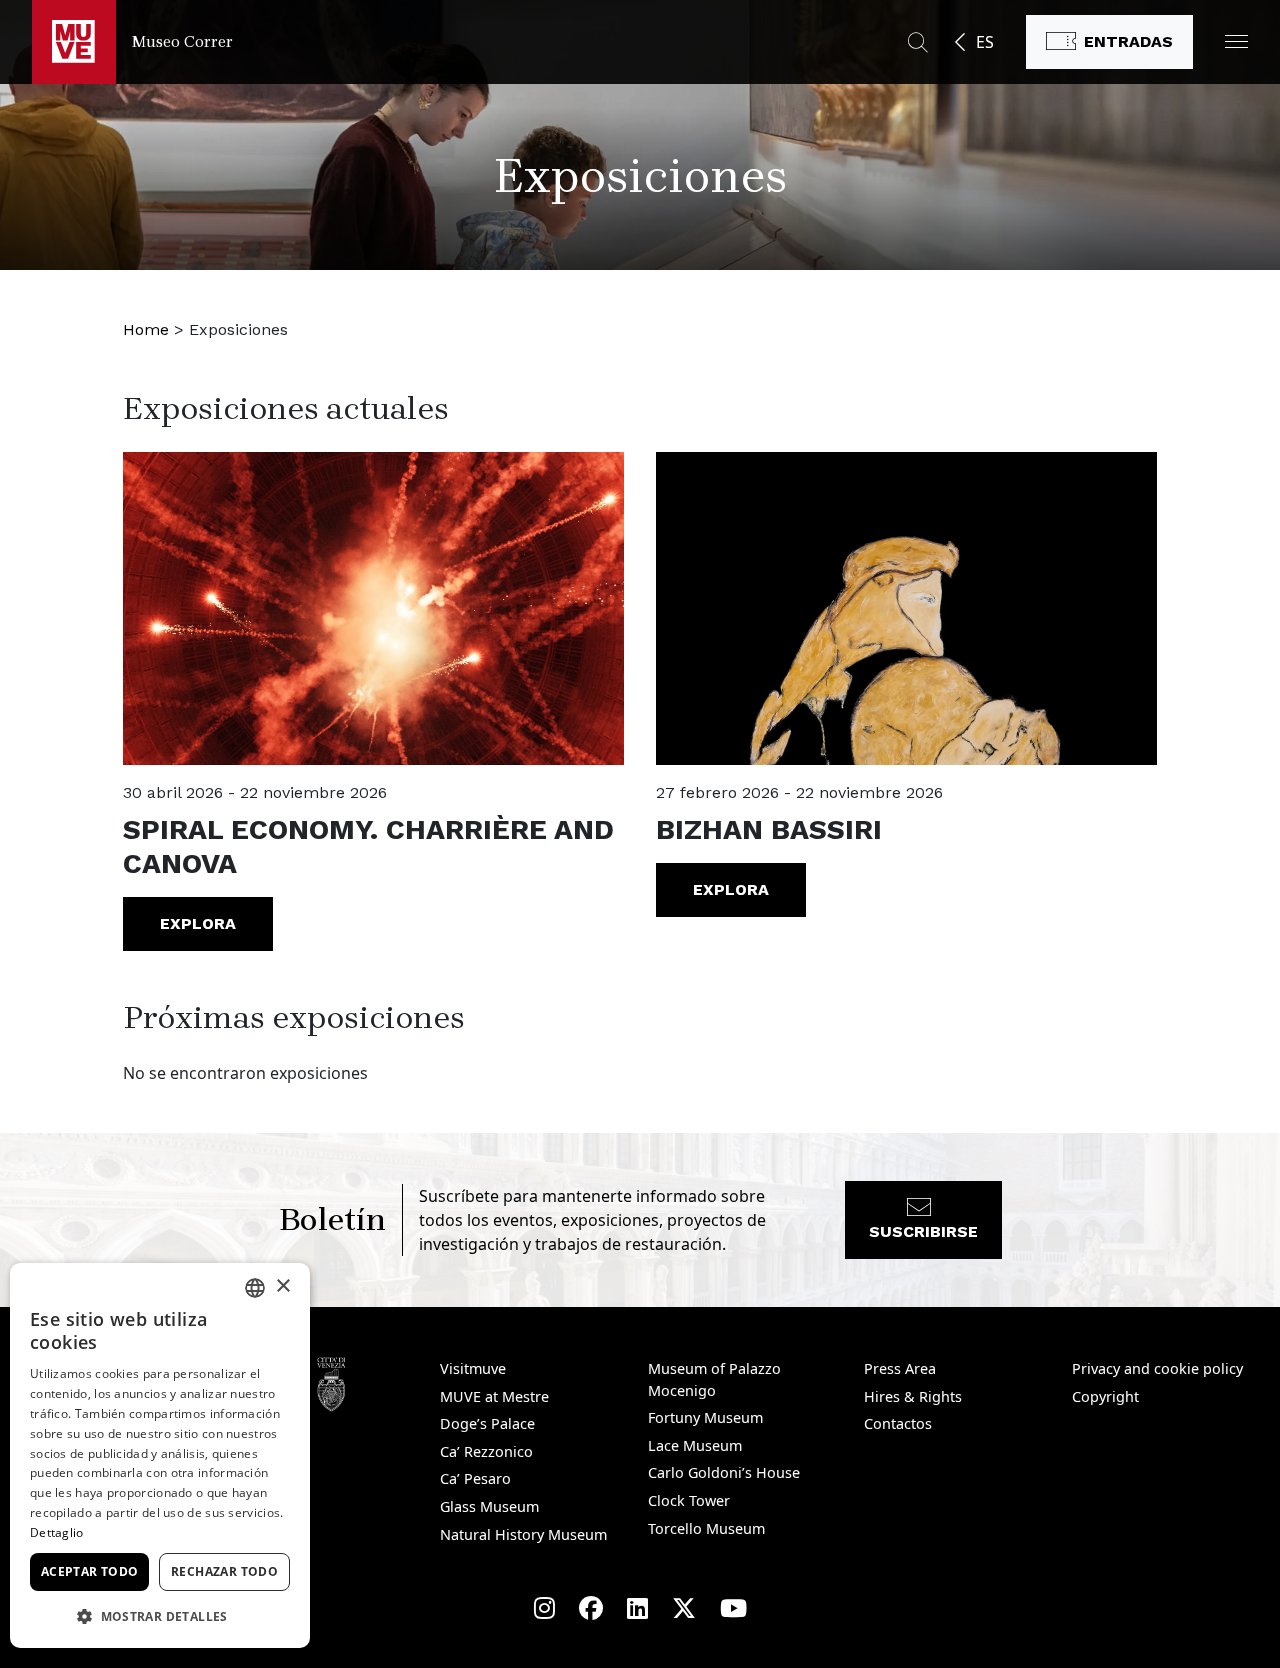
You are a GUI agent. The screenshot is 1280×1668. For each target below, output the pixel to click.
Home (146, 329)
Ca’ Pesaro (475, 1478)
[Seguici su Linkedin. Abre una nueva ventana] (637, 1608)
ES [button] (985, 42)
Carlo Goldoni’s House (724, 1472)
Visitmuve (473, 1368)
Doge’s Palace (487, 1423)
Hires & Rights (913, 1396)
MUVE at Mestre (494, 1396)
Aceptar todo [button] (90, 1571)
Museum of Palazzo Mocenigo (714, 1379)
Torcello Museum (706, 1528)
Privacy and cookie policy (1157, 1368)
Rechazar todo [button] (224, 1571)
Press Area (900, 1368)
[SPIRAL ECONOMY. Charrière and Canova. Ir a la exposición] (373, 608)
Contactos (898, 1423)
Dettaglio (57, 1532)
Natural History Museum (523, 1534)
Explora (198, 923)
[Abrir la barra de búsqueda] (918, 42)
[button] (1236, 41)
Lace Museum (695, 1445)
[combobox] (255, 1288)
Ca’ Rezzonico (486, 1451)
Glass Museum (489, 1506)
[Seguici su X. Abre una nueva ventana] (684, 1608)
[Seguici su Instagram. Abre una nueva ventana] (544, 1608)
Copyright (1105, 1396)
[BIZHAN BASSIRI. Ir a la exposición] (906, 608)
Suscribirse (923, 1231)
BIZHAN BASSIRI (769, 829)
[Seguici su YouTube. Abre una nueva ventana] (733, 1608)
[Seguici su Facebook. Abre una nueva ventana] (591, 1608)
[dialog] (160, 1455)
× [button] (282, 1286)
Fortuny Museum (705, 1417)
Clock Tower (689, 1500)
